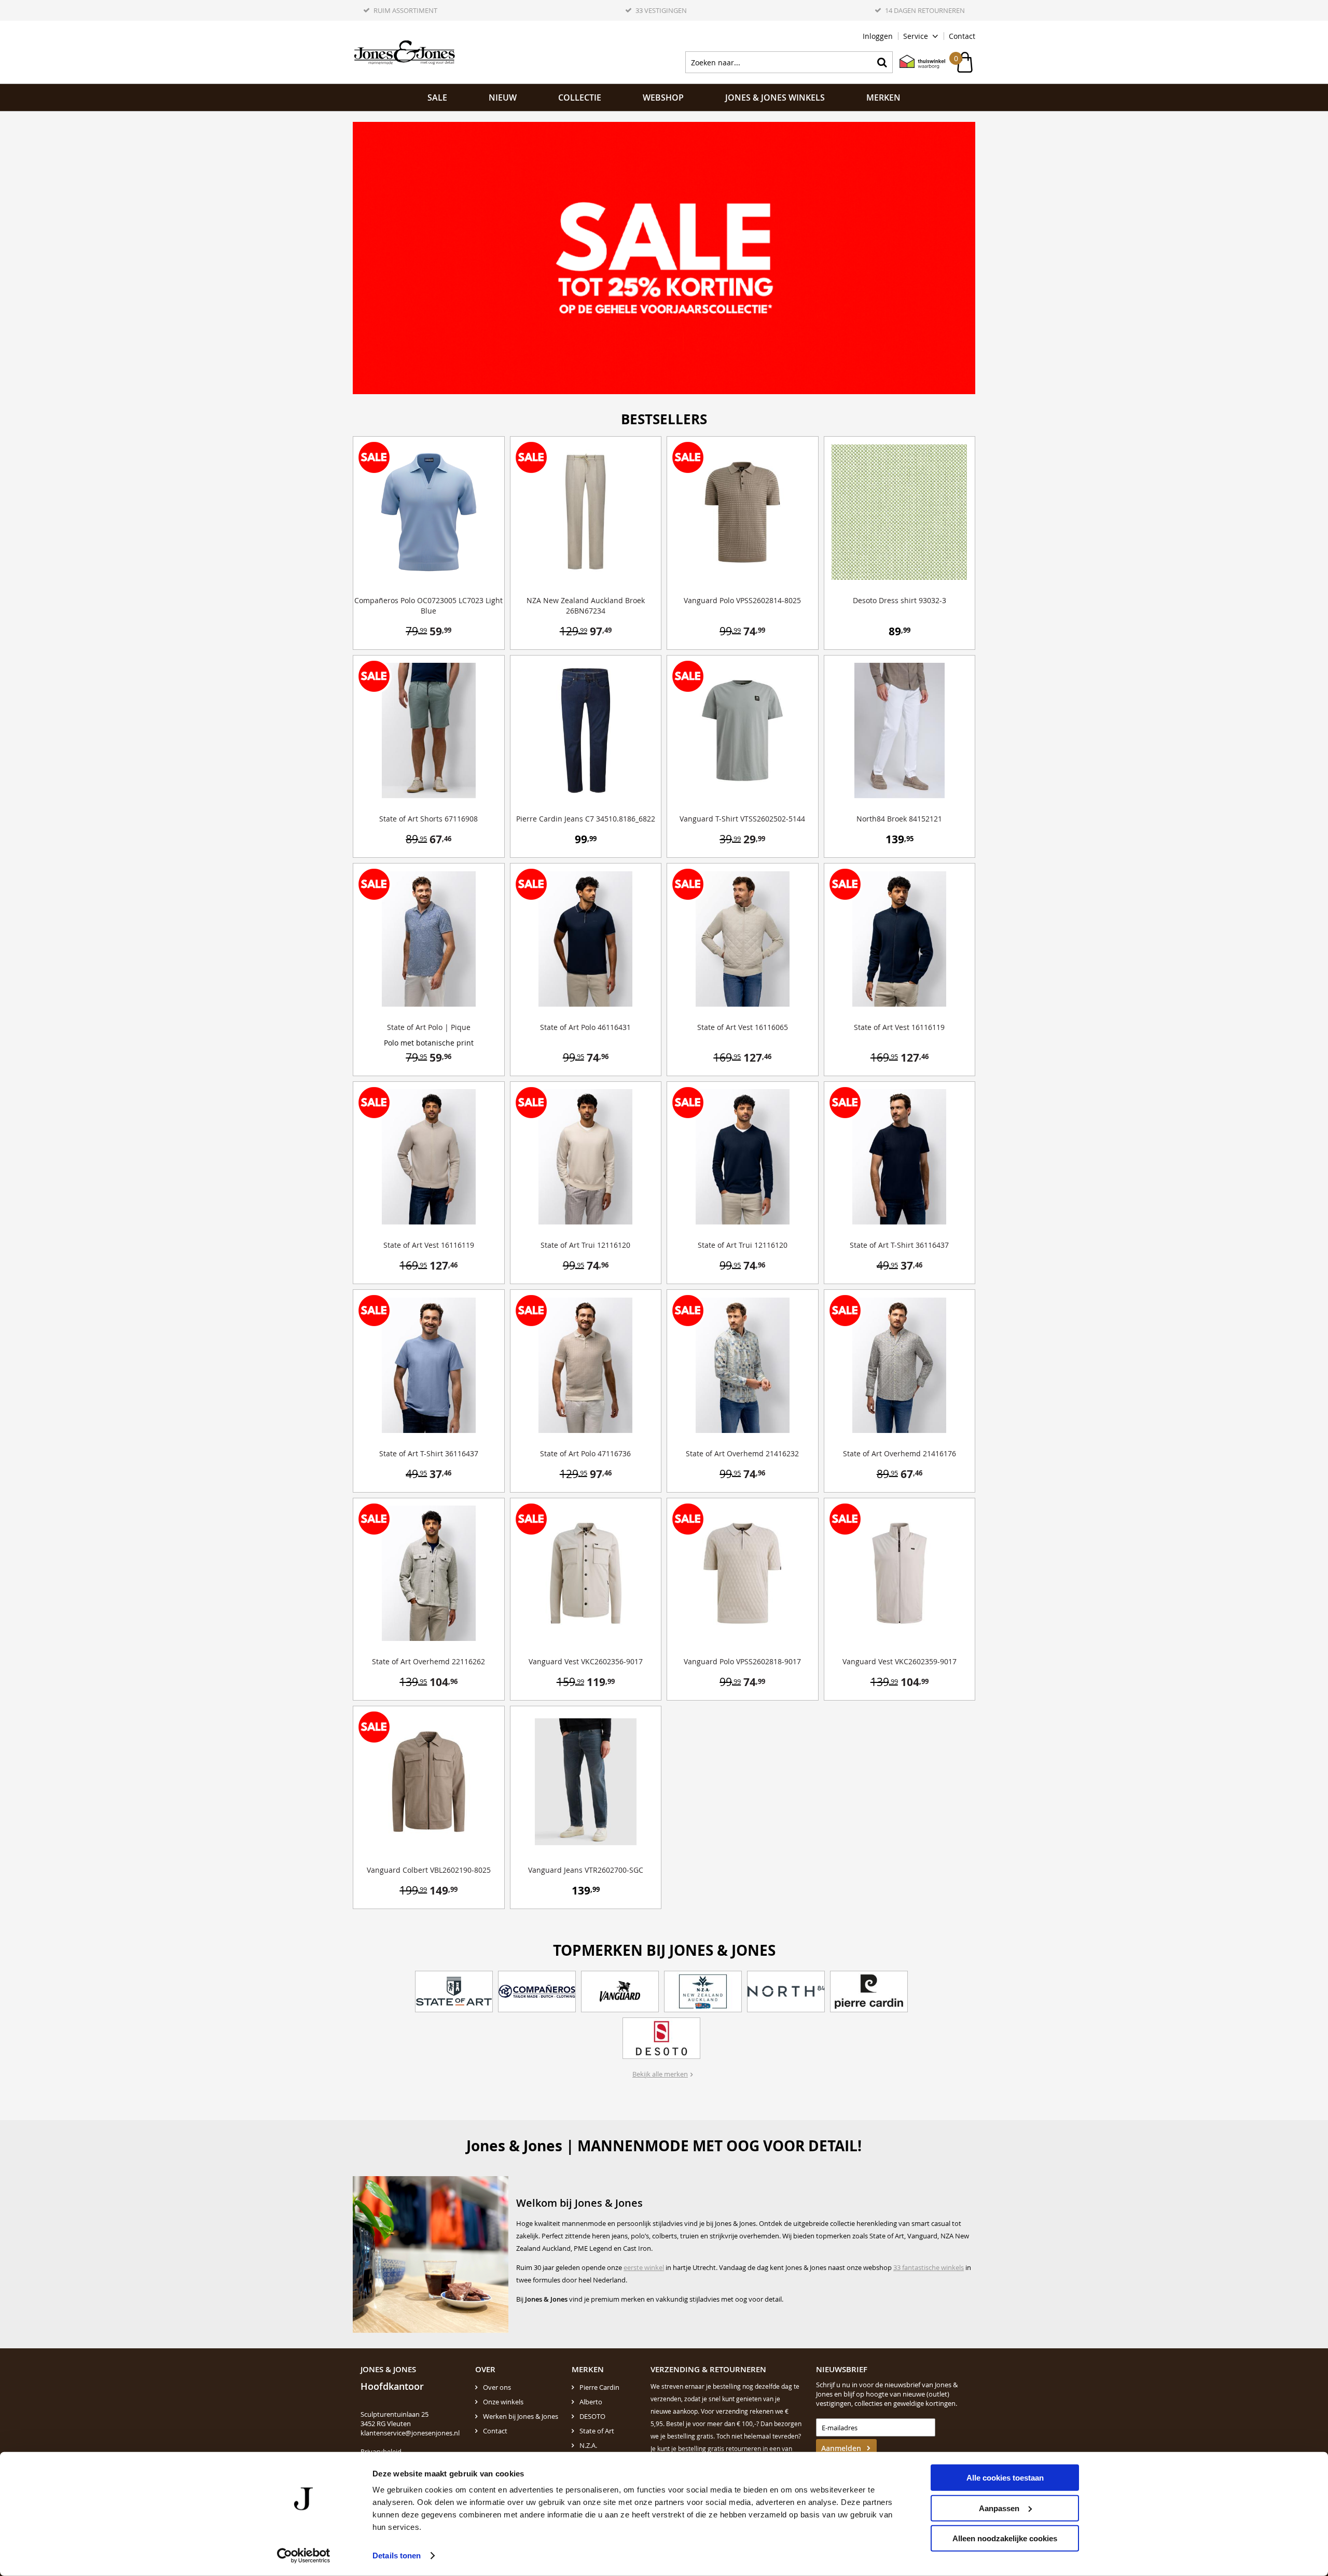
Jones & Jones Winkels (775, 98)
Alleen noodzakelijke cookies (1005, 2538)
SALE (437, 98)
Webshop (663, 98)
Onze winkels (503, 2402)
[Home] (405, 52)
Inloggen (878, 36)
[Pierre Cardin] (869, 1992)
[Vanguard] (620, 1992)
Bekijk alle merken (660, 2074)
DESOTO (592, 2416)
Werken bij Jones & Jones (521, 2416)
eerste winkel (644, 2267)
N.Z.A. (588, 2445)
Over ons (497, 2387)
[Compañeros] (537, 1992)
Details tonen (397, 2556)
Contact (962, 36)
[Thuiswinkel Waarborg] (917, 62)
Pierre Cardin (599, 2387)
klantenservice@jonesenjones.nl (410, 2433)
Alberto (591, 2402)
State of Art (597, 2431)
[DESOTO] (661, 2038)
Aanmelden (841, 2448)
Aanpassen (999, 2508)
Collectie (580, 98)
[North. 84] (786, 1992)
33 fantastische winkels (929, 2267)
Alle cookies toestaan (1005, 2478)
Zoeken (882, 62)
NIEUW (503, 98)
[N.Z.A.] (703, 1992)
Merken (883, 98)
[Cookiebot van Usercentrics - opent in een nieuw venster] (304, 2556)
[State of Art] (454, 1992)
